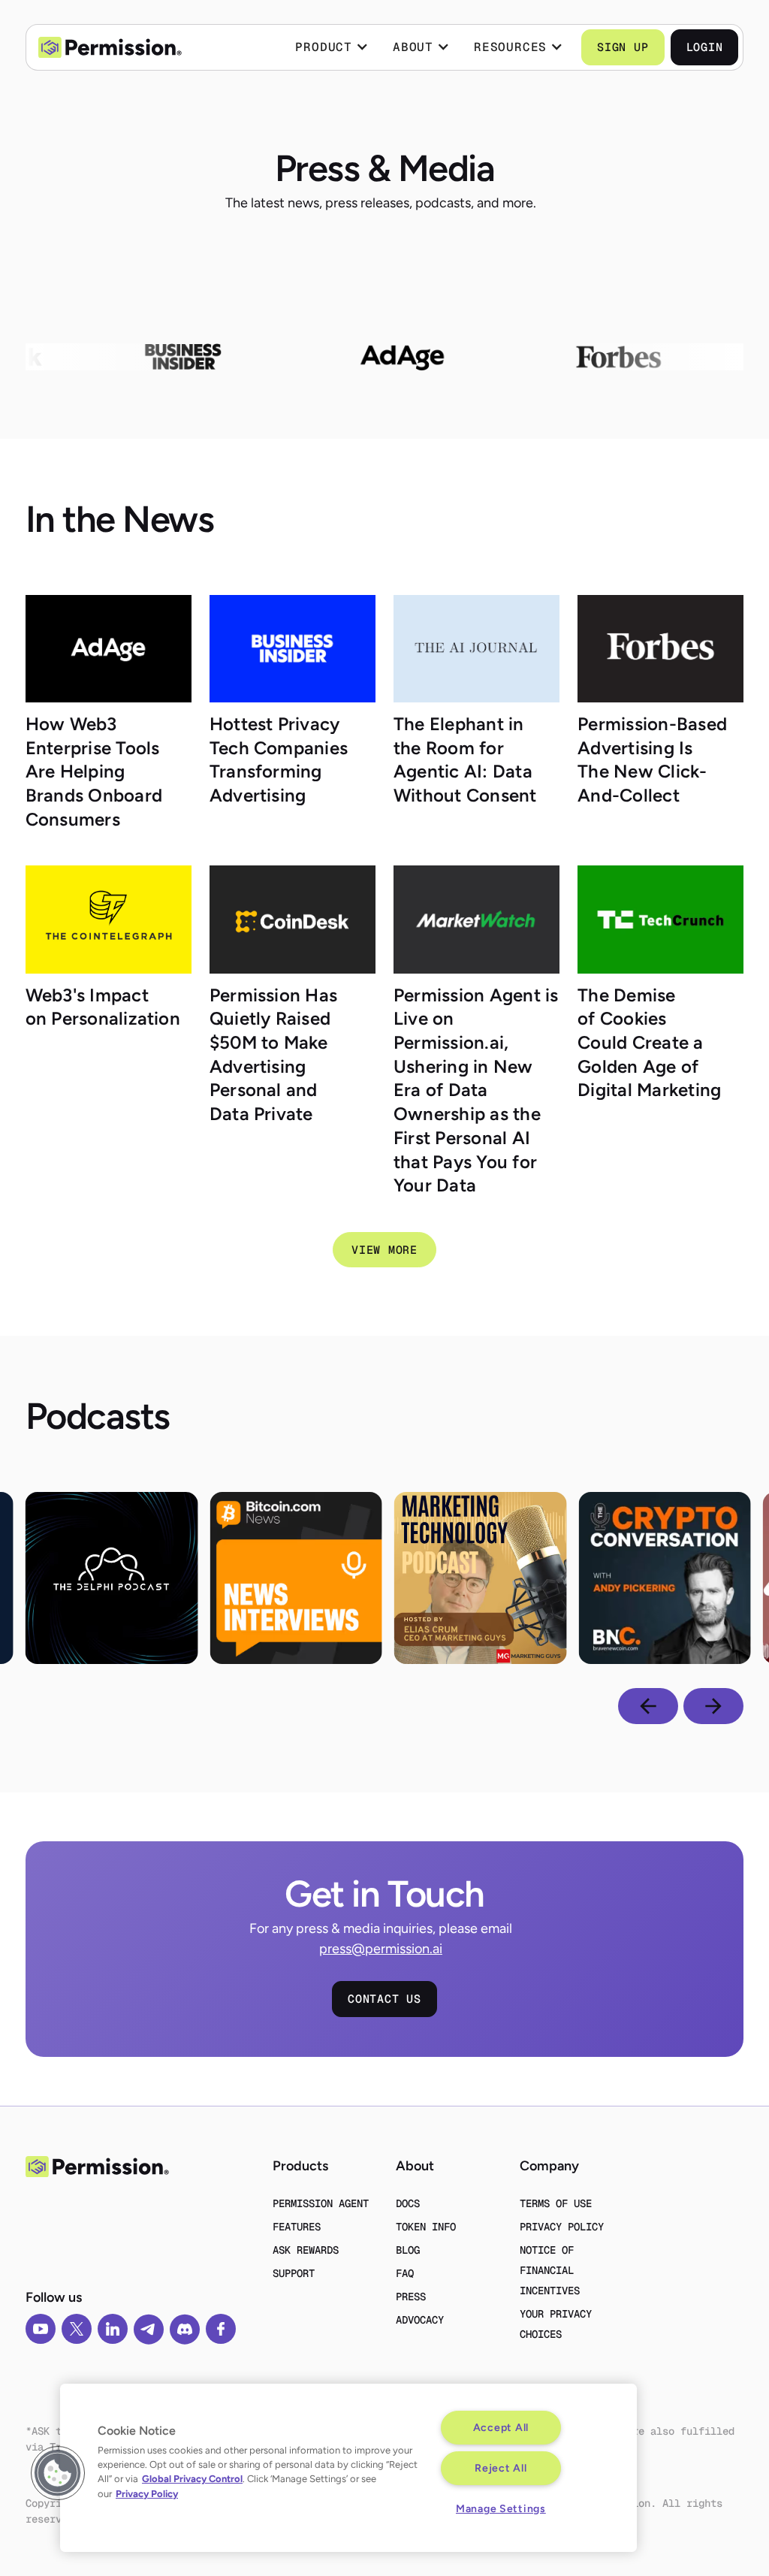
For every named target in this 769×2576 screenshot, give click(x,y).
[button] (332, 47)
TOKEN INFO (426, 2227)
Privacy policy (562, 2227)
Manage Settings (501, 2508)
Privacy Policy (147, 2494)
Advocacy (420, 2320)
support (294, 2273)
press (411, 2297)
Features (297, 2227)
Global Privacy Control (192, 2479)
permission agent (321, 2203)
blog (408, 2250)
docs (408, 2203)
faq (405, 2273)
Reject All (501, 2468)
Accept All (501, 2427)
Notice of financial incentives (550, 2270)
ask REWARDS (306, 2250)
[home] (110, 48)
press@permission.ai (381, 1949)
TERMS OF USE (556, 2203)
